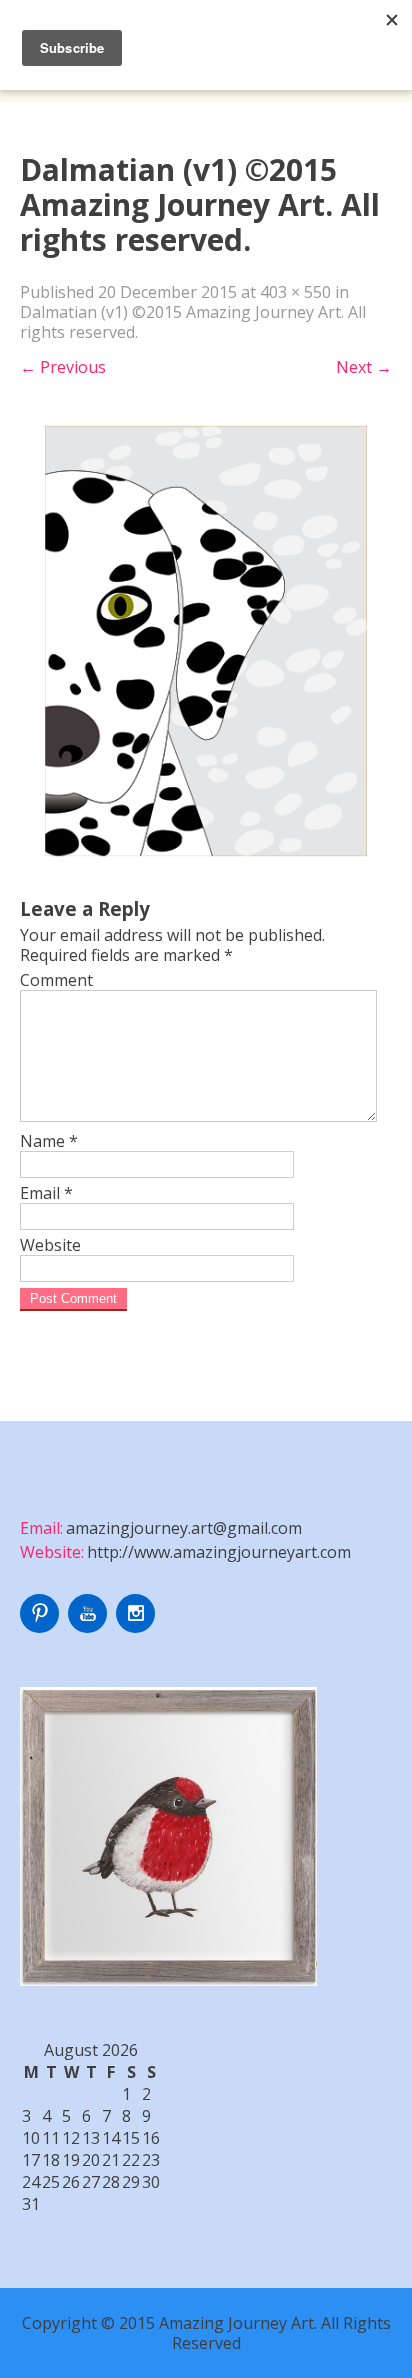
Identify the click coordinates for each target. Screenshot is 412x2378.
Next (364, 367)
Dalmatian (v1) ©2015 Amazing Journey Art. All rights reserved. (193, 322)
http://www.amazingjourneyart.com (219, 1552)
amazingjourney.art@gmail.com (184, 1528)
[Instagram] (138, 1627)
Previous (63, 367)
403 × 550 (295, 292)
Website (50, 1245)
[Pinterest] (42, 1627)
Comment (56, 980)
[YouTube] (90, 1627)
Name (49, 1141)
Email (46, 1193)
